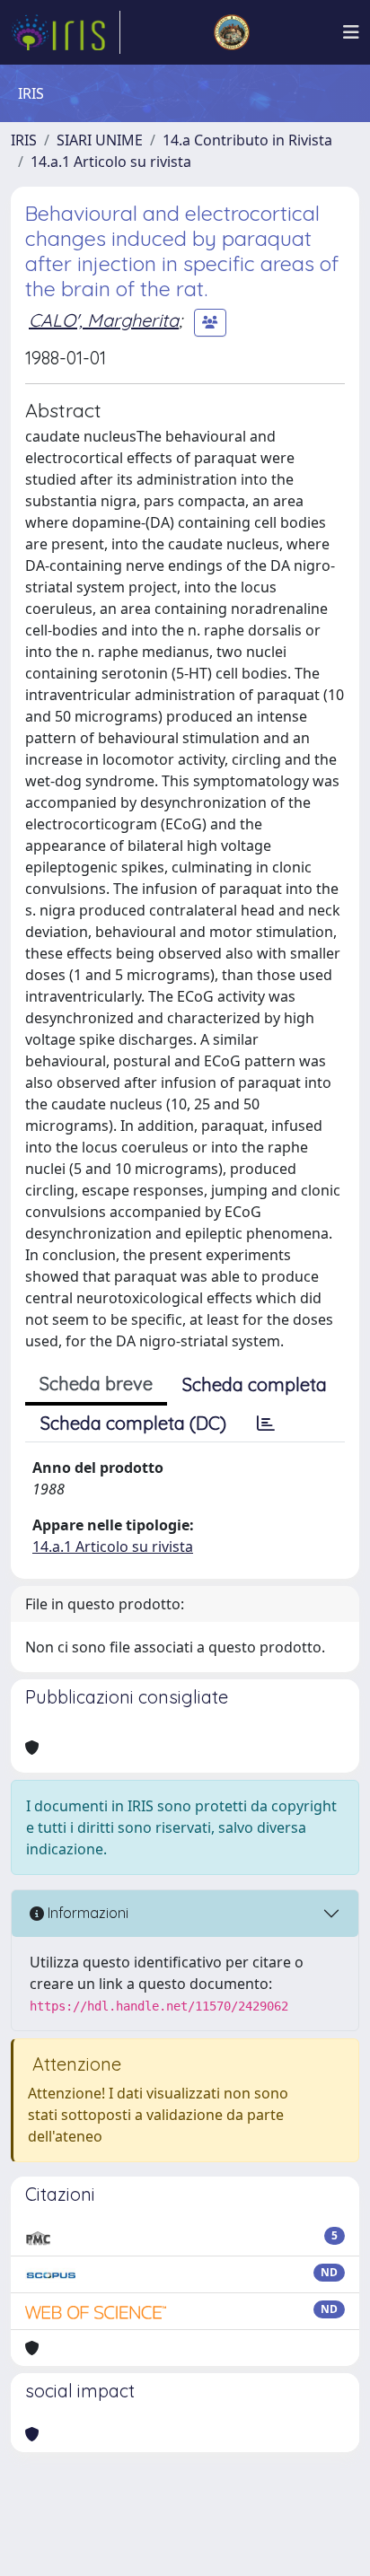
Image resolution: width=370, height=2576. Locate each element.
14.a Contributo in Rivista (247, 140)
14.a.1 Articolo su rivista (111, 162)
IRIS (24, 140)
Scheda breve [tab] (96, 1384)
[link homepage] (66, 32)
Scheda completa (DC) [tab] (133, 1423)
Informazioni (86, 1913)
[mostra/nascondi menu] (351, 32)
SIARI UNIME (100, 140)
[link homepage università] (232, 32)
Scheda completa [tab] (255, 1384)
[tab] (266, 1424)
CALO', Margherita (104, 320)
